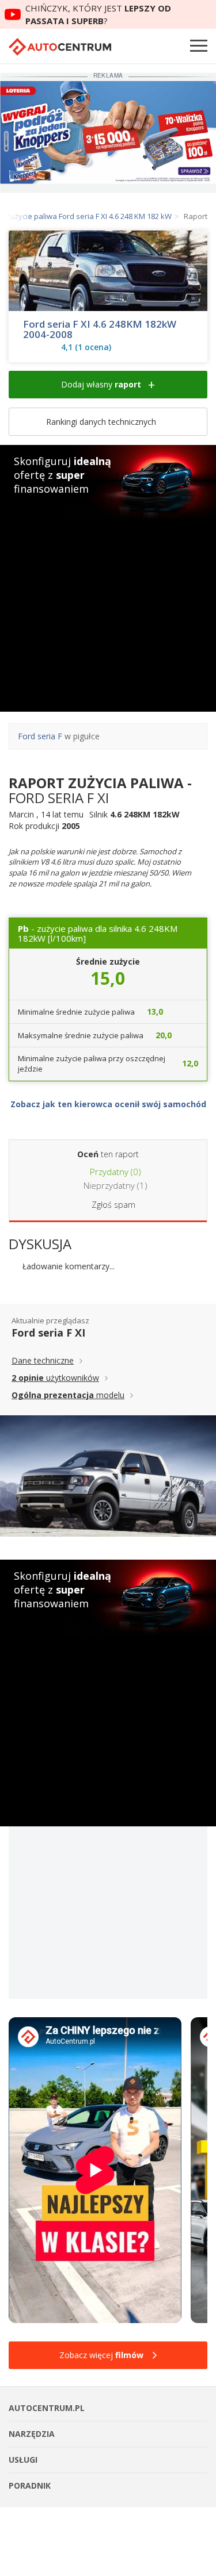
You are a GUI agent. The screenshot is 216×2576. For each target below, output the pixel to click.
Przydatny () (114, 1172)
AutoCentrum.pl (60, 47)
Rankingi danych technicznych (102, 422)
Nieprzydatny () (114, 1185)
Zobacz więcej (101, 2355)
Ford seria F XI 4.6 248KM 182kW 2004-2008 (100, 329)
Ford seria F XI (48, 1333)
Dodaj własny (101, 384)
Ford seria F (40, 736)
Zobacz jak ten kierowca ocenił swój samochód (108, 1104)
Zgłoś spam (113, 1205)
